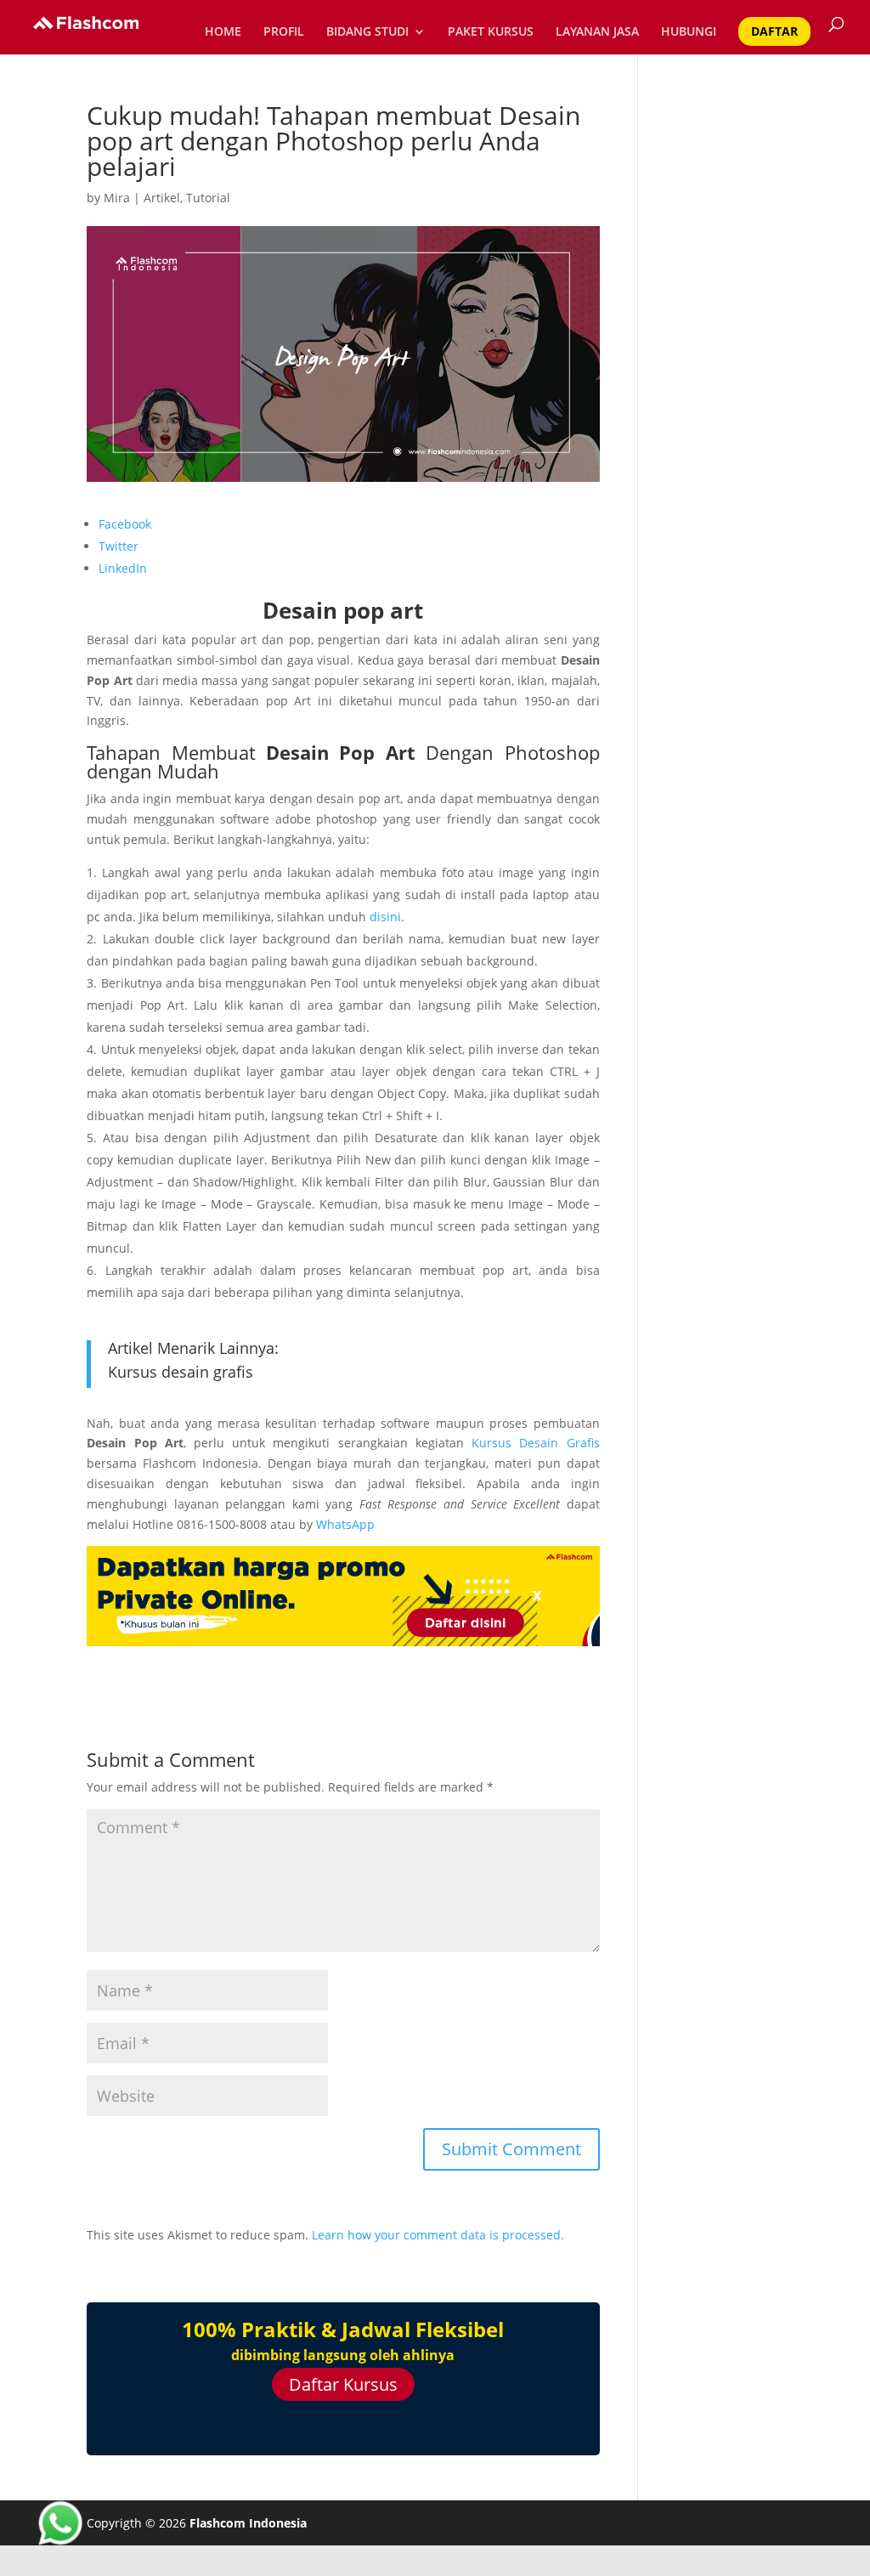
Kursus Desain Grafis (535, 1443)
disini (385, 917)
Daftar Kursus (343, 2384)
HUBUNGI (689, 32)
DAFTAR (774, 31)
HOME (223, 32)
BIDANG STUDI (367, 32)
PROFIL (284, 32)
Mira (117, 198)
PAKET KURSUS (491, 32)
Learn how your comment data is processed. (438, 2235)
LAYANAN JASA (597, 32)
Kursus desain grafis (181, 1372)
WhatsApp (345, 1524)
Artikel (162, 198)
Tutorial (208, 198)
